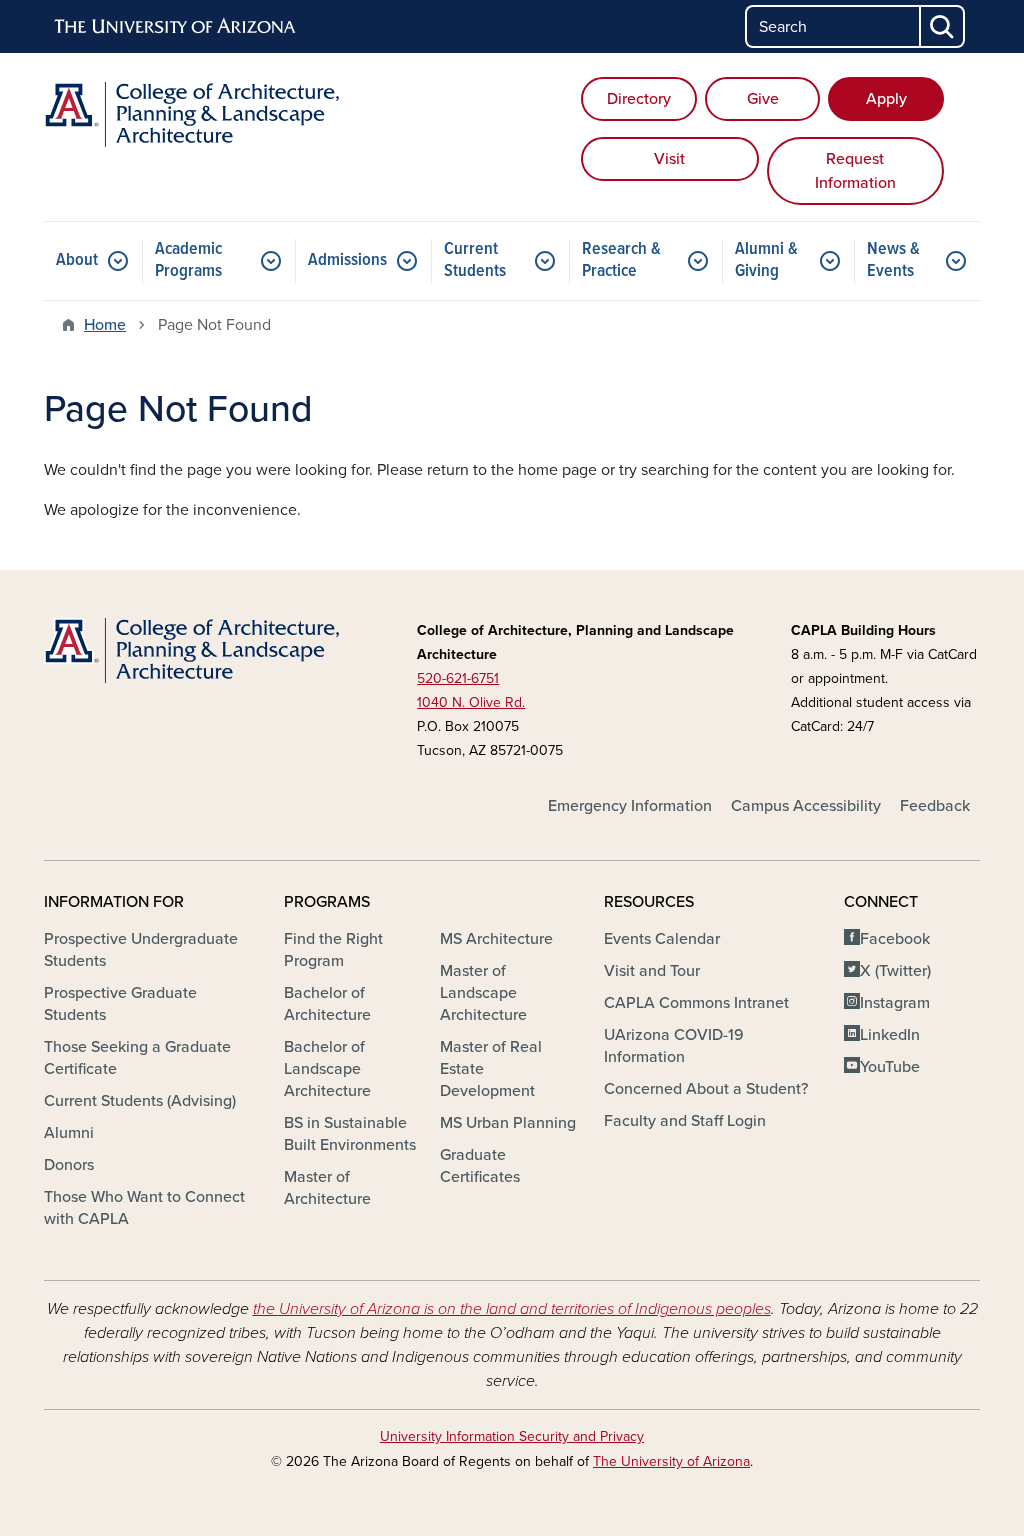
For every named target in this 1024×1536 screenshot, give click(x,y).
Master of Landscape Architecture (483, 993)
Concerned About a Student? (706, 1089)
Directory (639, 99)
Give (763, 99)
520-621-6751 (458, 678)
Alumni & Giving (766, 260)
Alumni (69, 1133)
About (77, 260)
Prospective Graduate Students (120, 1004)
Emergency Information (630, 806)
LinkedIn (890, 1035)
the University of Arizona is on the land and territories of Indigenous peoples (512, 1309)
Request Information (855, 171)
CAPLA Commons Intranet (696, 1003)
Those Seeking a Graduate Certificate (137, 1058)
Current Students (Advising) (140, 1101)
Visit (669, 159)
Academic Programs (188, 260)
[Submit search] (943, 26)
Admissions (347, 260)
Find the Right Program (333, 950)
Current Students (475, 260)
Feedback (935, 806)
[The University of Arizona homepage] (176, 27)
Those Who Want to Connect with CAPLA (144, 1208)
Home (105, 325)
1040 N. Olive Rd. (471, 702)
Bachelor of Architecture (327, 1004)
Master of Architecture (327, 1188)
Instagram (895, 1003)
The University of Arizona (671, 1461)
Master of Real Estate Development (491, 1069)
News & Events (893, 260)
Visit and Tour (652, 971)
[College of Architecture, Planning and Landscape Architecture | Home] (192, 114)
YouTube (890, 1067)
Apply (886, 99)
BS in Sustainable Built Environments (350, 1134)
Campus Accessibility (806, 806)
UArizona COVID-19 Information (674, 1046)
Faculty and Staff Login (685, 1121)
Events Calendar (662, 939)
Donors (69, 1165)
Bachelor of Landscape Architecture (327, 1069)
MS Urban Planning (508, 1123)
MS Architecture (496, 939)
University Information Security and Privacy (512, 1436)
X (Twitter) (895, 971)
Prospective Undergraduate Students (141, 950)
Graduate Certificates (480, 1166)
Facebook (895, 939)
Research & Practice (621, 260)
